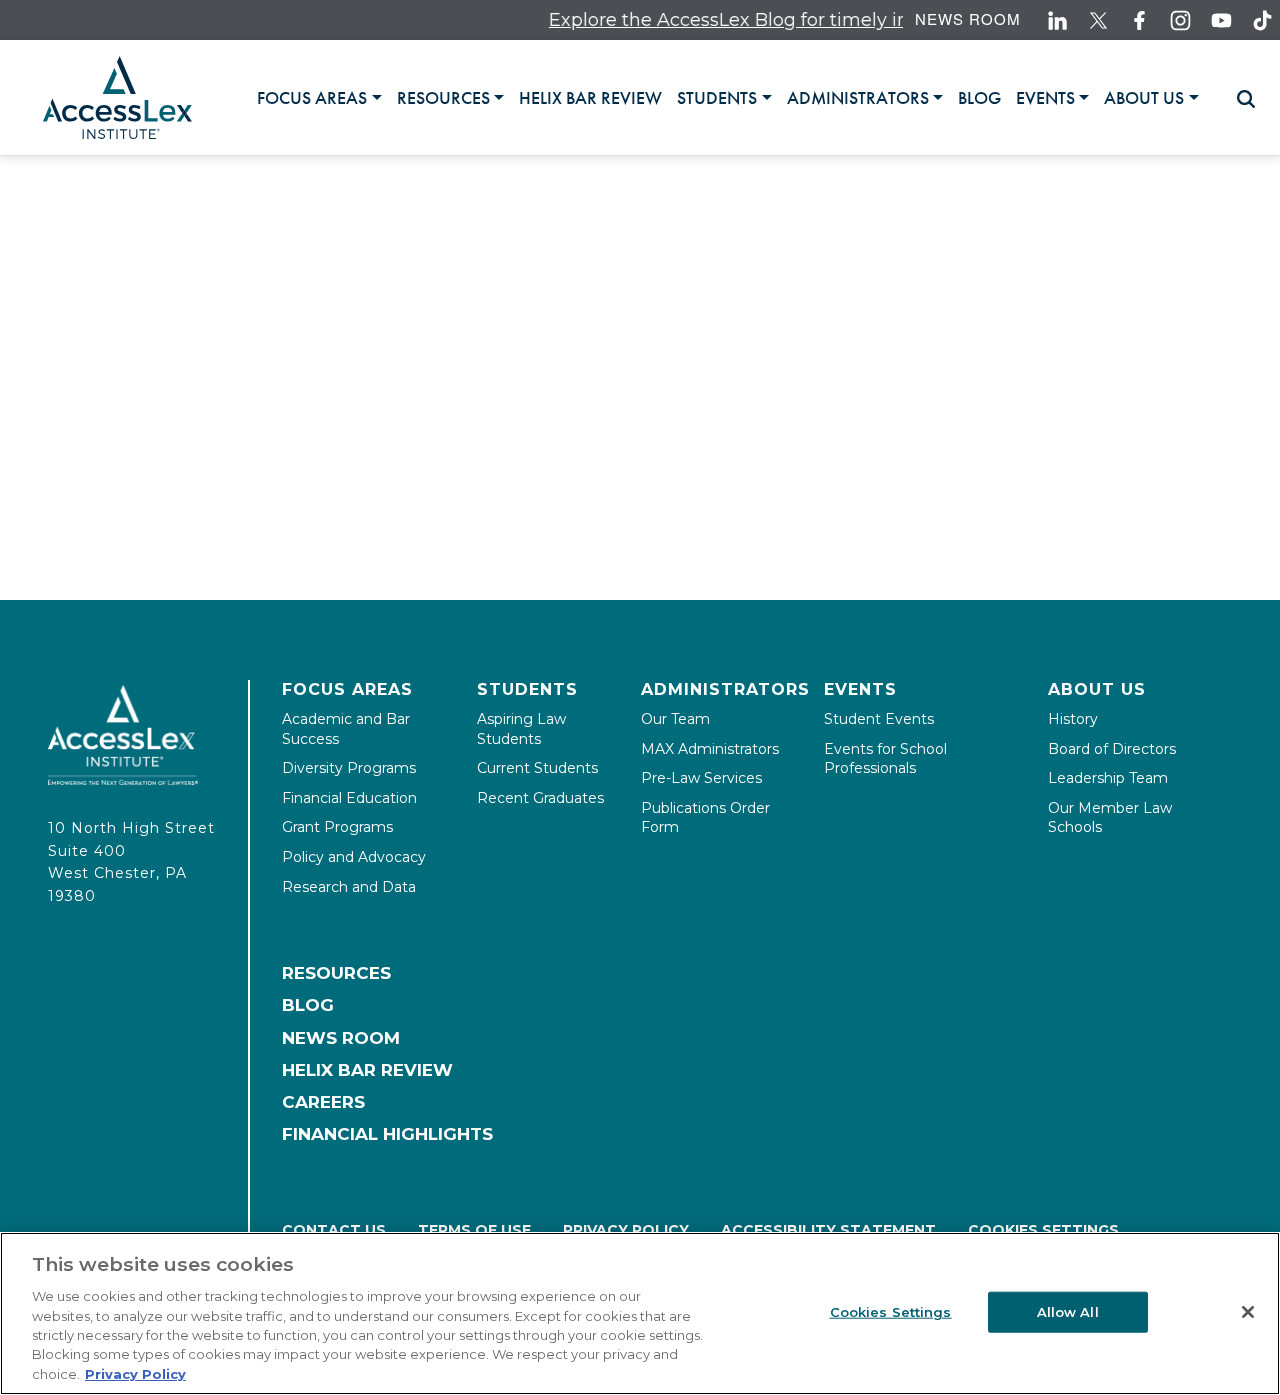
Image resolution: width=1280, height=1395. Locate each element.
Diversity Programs (349, 768)
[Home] (117, 97)
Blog (308, 1005)
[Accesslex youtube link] (1221, 20)
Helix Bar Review (367, 1070)
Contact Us (334, 1230)
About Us (1097, 689)
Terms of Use (474, 1230)
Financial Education (349, 798)
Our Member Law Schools (1110, 818)
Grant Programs (337, 827)
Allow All (1068, 1311)
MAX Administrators (710, 749)
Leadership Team (1108, 778)
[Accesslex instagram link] (1180, 20)
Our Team (675, 719)
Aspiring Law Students (521, 729)
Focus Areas (347, 689)
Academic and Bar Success (346, 729)
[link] (590, 98)
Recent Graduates (540, 798)
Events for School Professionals (885, 759)
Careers (323, 1102)
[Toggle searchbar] (1237, 99)
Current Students (537, 768)
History (1073, 719)
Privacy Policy (626, 1230)
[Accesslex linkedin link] (1057, 20)
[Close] (1248, 1312)
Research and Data (349, 887)
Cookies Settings (1043, 1230)
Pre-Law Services (701, 778)
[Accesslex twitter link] (1098, 20)
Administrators (725, 689)
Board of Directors (1112, 749)
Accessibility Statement (828, 1230)
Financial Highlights (387, 1134)
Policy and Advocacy (354, 857)
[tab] (319, 98)
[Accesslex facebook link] (1139, 20)
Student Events (879, 719)
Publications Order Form (705, 818)
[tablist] (735, 97)
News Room (968, 18)
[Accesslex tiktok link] (1262, 20)
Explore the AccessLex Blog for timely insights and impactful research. (842, 20)
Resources (336, 973)
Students (527, 689)
